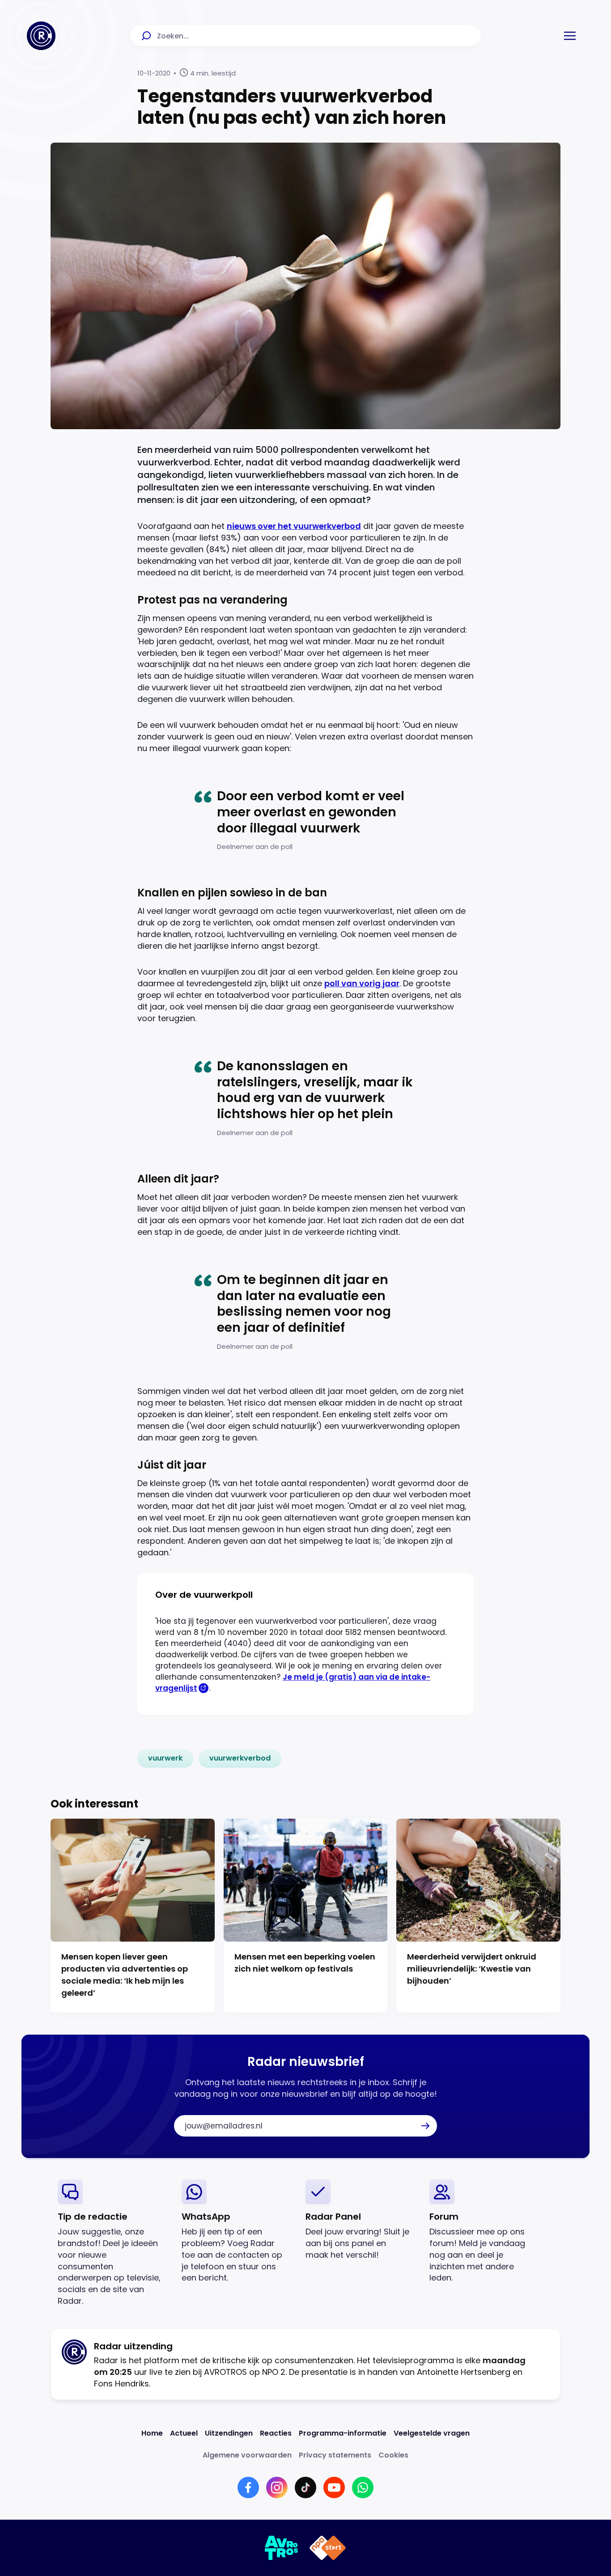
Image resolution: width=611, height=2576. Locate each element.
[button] (570, 36)
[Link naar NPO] (328, 2548)
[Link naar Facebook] (248, 2487)
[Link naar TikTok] (305, 2487)
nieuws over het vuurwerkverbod (294, 526)
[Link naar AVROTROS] (282, 2548)
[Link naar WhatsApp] (363, 2487)
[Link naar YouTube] (334, 2487)
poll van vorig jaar (362, 983)
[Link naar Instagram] (277, 2487)
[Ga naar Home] (41, 36)
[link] (165, 1758)
